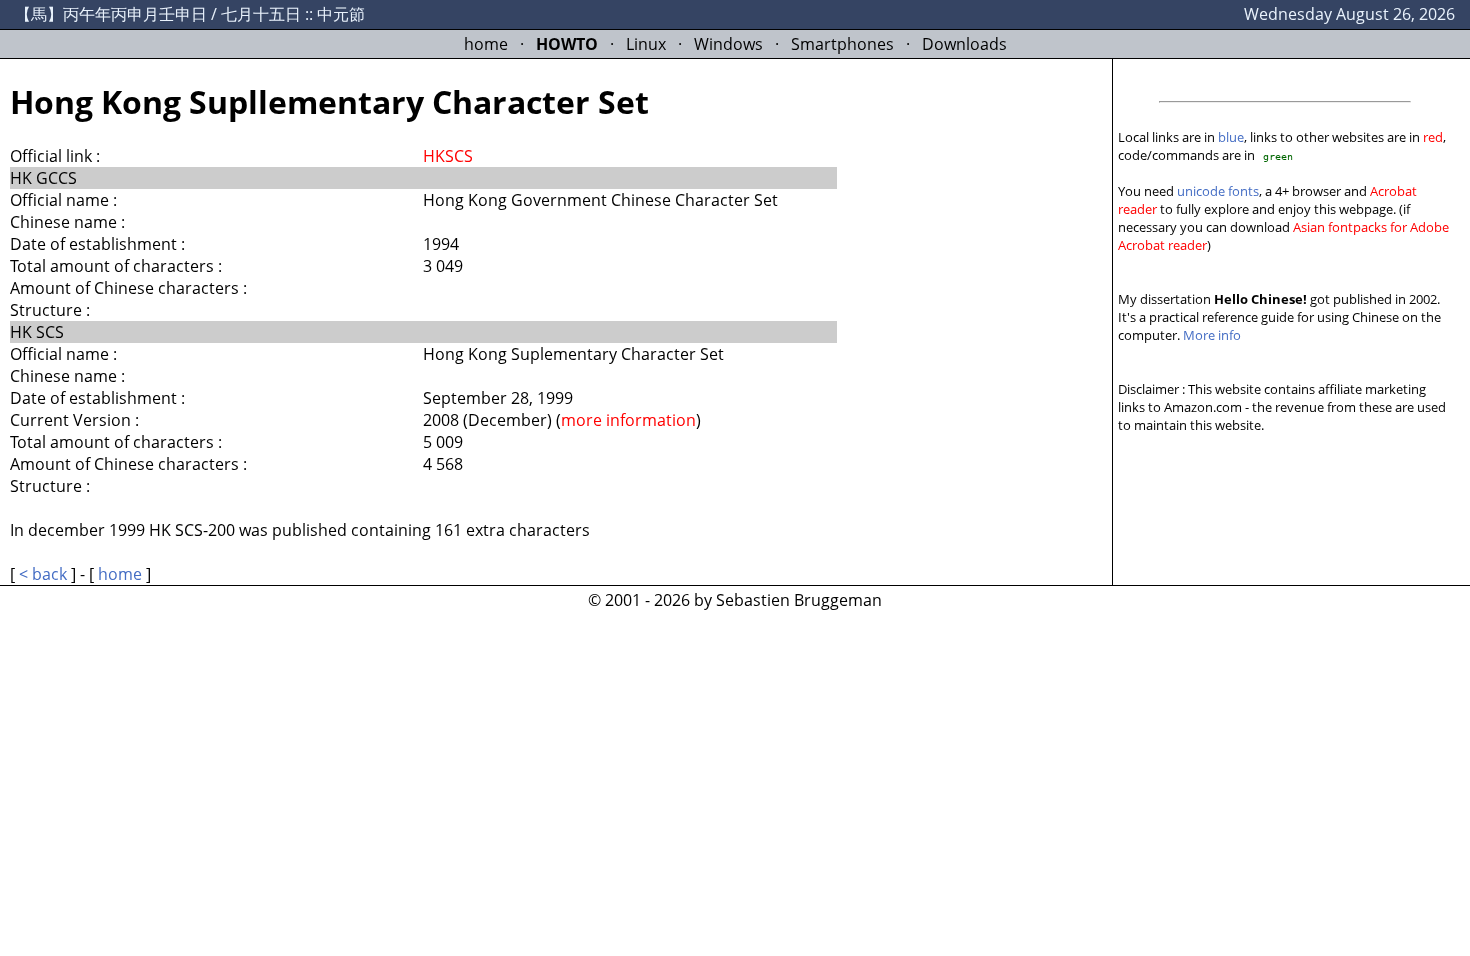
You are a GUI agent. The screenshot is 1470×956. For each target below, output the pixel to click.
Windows (728, 44)
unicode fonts (1218, 191)
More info (1212, 335)
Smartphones (842, 44)
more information (628, 420)
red (1433, 137)
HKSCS (448, 156)
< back (43, 574)
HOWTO (567, 44)
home (486, 44)
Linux (646, 44)
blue (1231, 137)
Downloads (964, 44)
